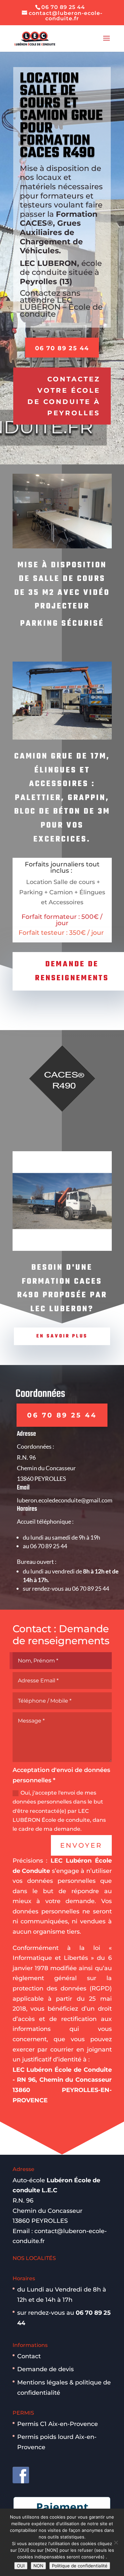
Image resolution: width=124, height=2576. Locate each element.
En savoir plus (62, 1336)
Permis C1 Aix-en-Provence (58, 2424)
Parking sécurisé (62, 624)
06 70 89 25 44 (62, 348)
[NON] (116, 2542)
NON (38, 2566)
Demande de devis (45, 2369)
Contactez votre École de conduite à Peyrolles (64, 396)
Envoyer (81, 1845)
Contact (29, 2356)
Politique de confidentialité (80, 2566)
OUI (21, 2566)
